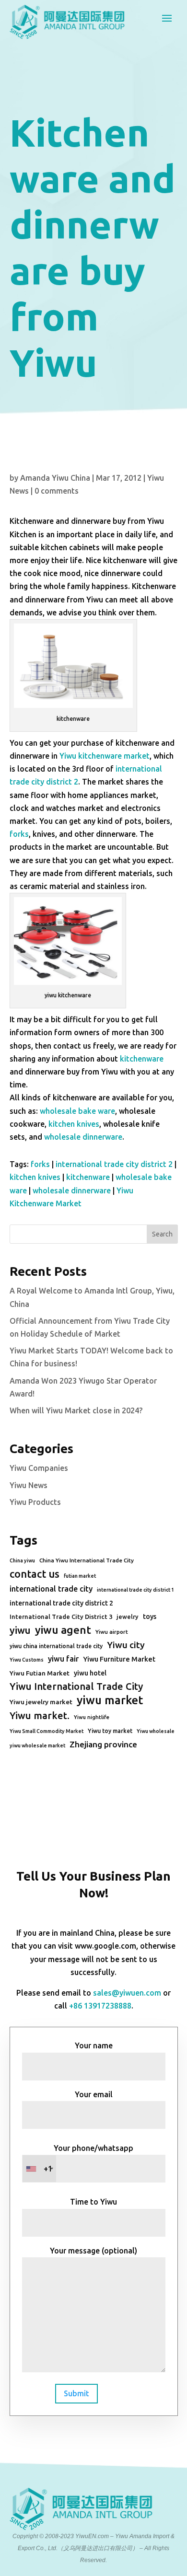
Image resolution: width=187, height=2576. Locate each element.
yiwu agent (63, 1630)
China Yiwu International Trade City (87, 1560)
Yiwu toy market (110, 1731)
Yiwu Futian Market (40, 1673)
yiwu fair (63, 1659)
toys (150, 1617)
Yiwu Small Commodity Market (47, 1731)
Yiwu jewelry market (41, 1702)
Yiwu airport (112, 1632)
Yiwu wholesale (156, 1731)
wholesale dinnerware (83, 1137)
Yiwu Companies (39, 1468)
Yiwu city (126, 1645)
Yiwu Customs (27, 1660)
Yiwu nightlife (92, 1717)
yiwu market (110, 1700)
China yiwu (22, 1560)
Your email (94, 2094)
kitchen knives (74, 1124)
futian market (80, 1576)
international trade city (51, 1589)
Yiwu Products (35, 1502)
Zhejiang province (103, 1744)
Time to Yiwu (93, 2202)
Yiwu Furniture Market (119, 1659)
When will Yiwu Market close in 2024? (76, 1410)
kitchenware (142, 1059)
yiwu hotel (90, 1673)
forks (19, 834)
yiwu (20, 1630)
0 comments (57, 491)
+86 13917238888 (100, 2006)
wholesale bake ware (77, 1111)
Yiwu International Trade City (76, 1686)
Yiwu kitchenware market (105, 756)
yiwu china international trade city (56, 1646)
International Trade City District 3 (61, 1617)
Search (162, 1234)
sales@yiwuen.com (127, 1993)
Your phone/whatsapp (89, 2158)
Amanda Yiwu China (55, 478)
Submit (76, 2393)
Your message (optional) (93, 2251)
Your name (94, 2045)
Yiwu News (29, 1485)
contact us (35, 1574)
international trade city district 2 (114, 1164)
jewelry (128, 1617)
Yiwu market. (40, 1715)
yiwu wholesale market (37, 1745)
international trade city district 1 (135, 1590)
